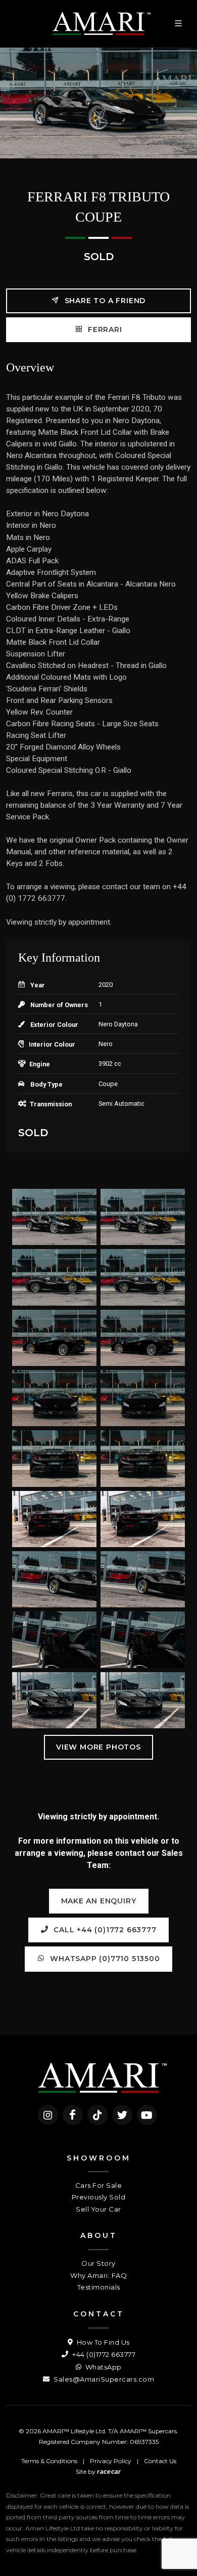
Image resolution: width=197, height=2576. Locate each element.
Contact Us (160, 2461)
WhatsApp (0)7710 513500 (104, 1959)
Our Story (98, 2263)
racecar (109, 2472)
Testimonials (99, 2287)
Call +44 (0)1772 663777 (104, 1930)
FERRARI (104, 329)
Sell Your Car (98, 2209)
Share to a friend (104, 301)
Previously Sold (99, 2197)
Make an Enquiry (99, 1901)
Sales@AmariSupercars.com (103, 2379)
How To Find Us (102, 2342)
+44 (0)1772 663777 (103, 2354)
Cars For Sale (99, 2185)
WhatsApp (103, 2367)
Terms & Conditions (49, 2461)
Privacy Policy (111, 2461)
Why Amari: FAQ (98, 2275)
